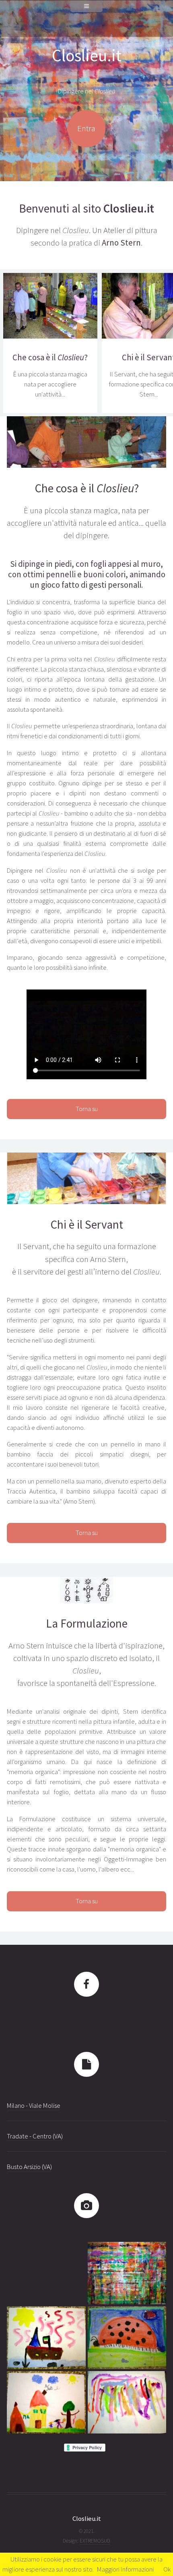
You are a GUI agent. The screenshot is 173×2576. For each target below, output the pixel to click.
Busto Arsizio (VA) (29, 2167)
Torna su (87, 1109)
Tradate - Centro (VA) (35, 2136)
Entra (86, 128)
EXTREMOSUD (95, 2541)
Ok (167, 2569)
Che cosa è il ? (50, 357)
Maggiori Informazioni (125, 2569)
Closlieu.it (87, 55)
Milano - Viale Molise (34, 2106)
